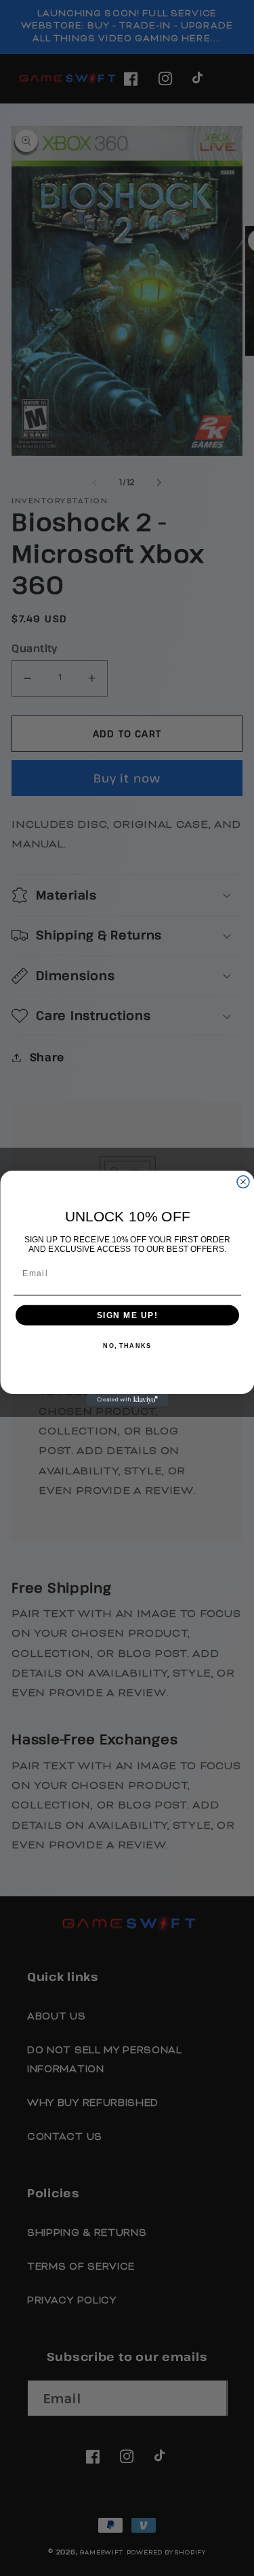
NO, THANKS (127, 1345)
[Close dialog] (243, 1181)
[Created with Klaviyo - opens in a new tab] (127, 1400)
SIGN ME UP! (127, 1315)
